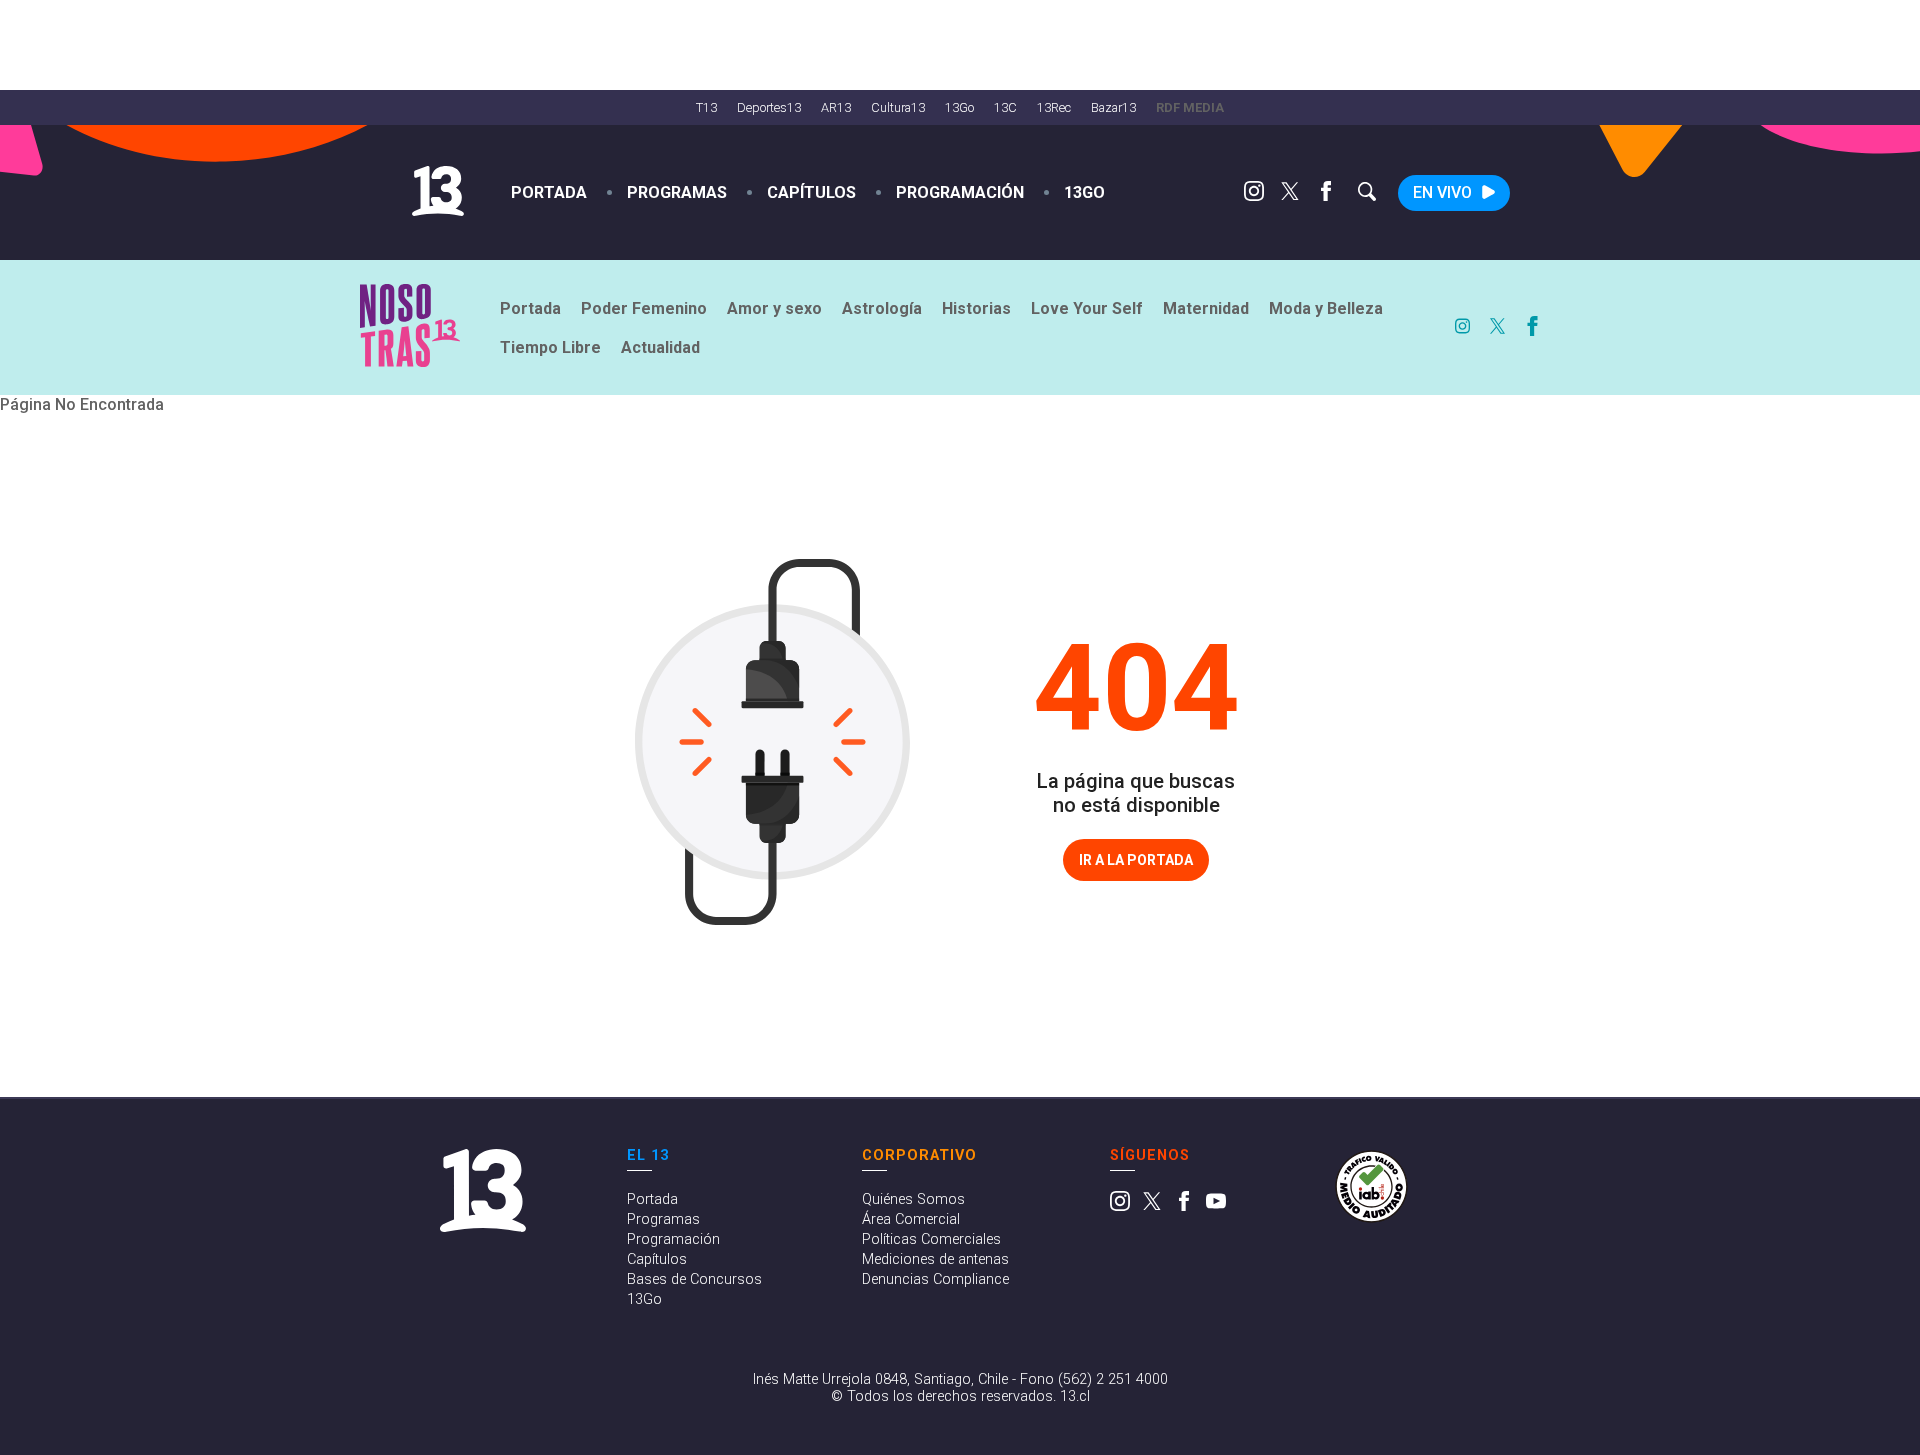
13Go (959, 107)
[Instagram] (1254, 195)
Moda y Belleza (1326, 308)
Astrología (882, 308)
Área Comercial (911, 1219)
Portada (549, 192)
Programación (960, 192)
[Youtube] (1216, 1206)
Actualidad (660, 347)
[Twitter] (1290, 195)
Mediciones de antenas (935, 1259)
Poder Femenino (644, 308)
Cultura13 (898, 107)
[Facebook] (1326, 195)
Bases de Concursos (694, 1279)
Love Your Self (1087, 308)
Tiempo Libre (550, 347)
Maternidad (1206, 308)
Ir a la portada (1136, 860)
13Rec (1054, 107)
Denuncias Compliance (935, 1279)
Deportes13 (769, 107)
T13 (706, 107)
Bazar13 (1113, 107)
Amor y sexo (774, 308)
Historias (976, 308)
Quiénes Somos (913, 1199)
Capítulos (811, 192)
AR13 (836, 107)
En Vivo (1442, 192)
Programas (677, 192)
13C (1005, 107)
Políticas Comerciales (931, 1239)
